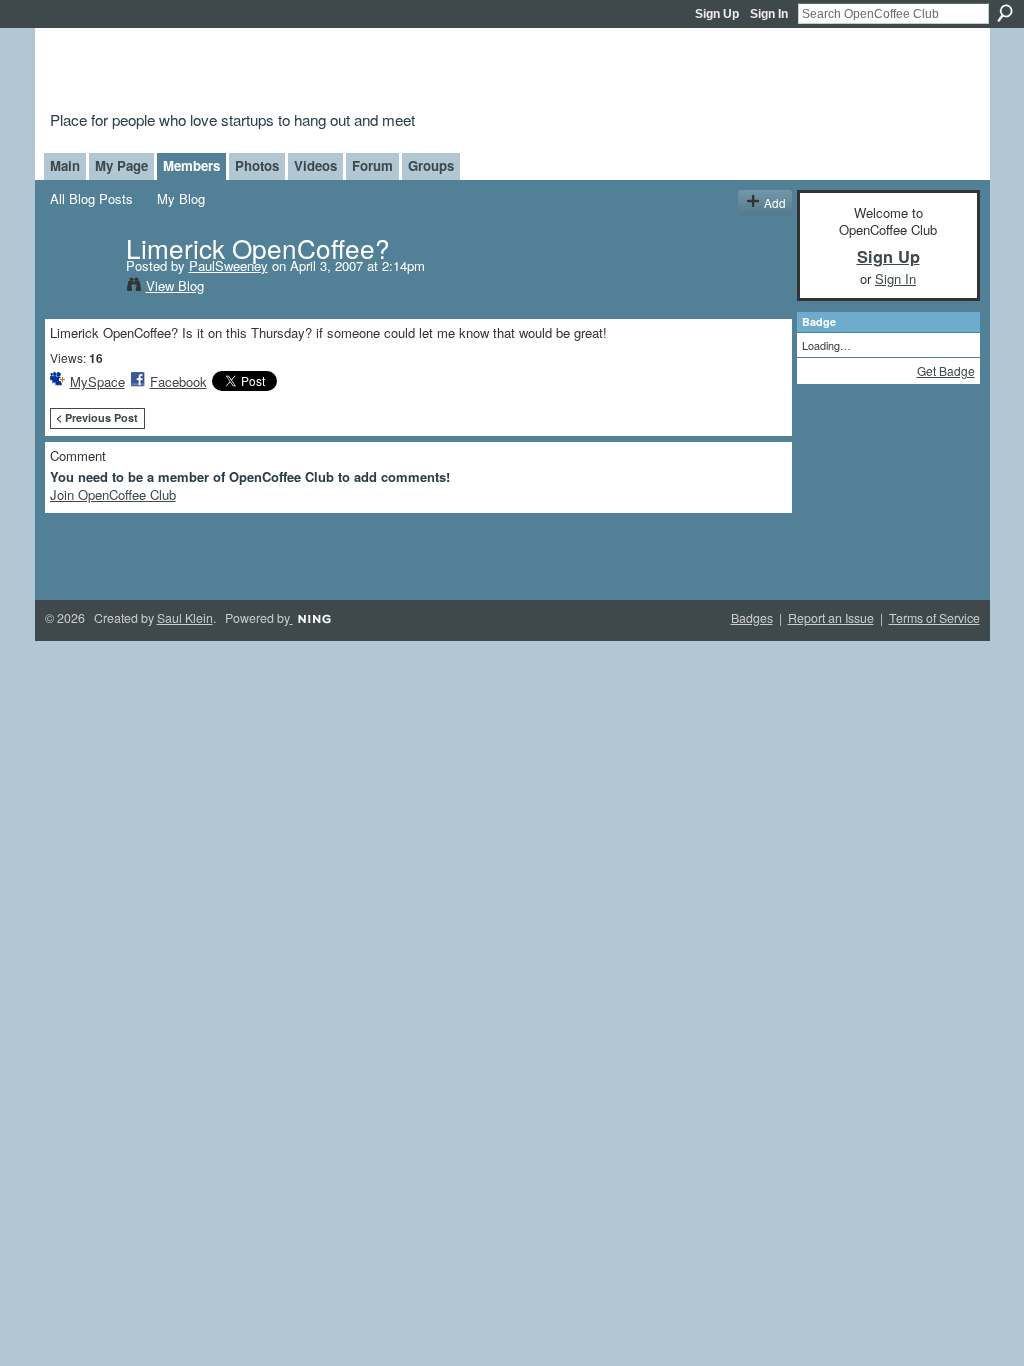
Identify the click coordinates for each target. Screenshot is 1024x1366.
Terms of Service (934, 618)
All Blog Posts (91, 198)
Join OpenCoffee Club (113, 494)
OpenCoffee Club (373, 72)
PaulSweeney (228, 265)
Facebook (178, 381)
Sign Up (717, 14)
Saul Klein (185, 618)
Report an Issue (831, 618)
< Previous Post (97, 417)
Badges (752, 618)
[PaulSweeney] (82, 288)
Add (775, 202)
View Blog (175, 285)
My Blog (181, 198)
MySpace (97, 381)
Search (1005, 13)
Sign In (769, 14)
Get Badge (946, 370)
